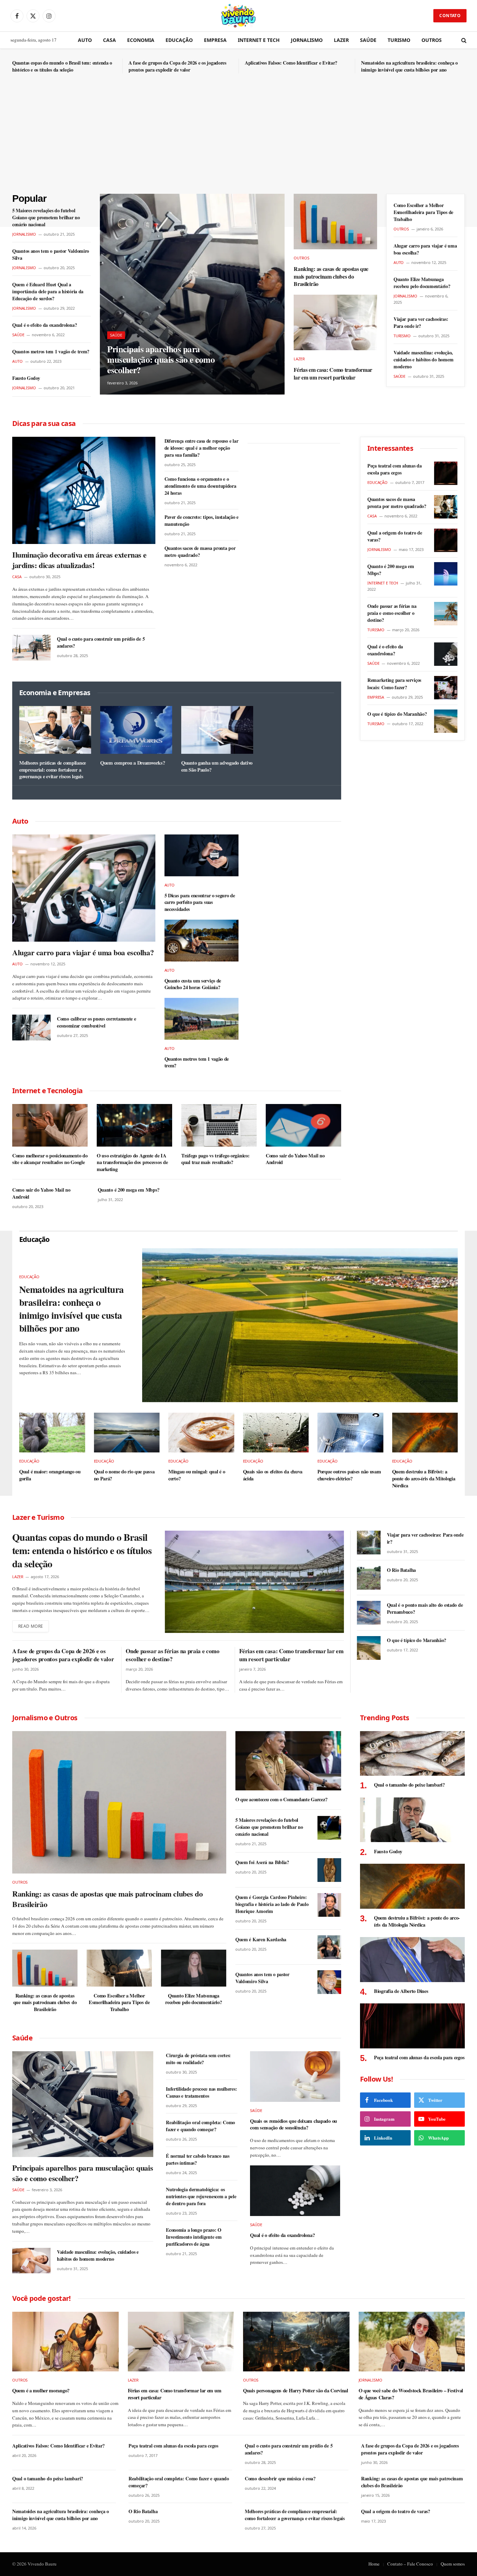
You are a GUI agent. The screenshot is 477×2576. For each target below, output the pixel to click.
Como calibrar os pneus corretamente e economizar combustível (97, 1022)
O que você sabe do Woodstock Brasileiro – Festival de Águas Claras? (411, 2394)
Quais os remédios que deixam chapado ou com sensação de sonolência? (293, 2124)
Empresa (215, 40)
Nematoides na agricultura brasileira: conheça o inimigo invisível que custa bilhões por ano (409, 66)
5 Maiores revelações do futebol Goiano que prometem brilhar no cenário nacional (46, 218)
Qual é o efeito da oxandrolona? (45, 325)
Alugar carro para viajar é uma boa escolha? (425, 249)
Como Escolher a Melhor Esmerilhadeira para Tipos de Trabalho (423, 212)
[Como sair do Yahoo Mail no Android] (303, 1125)
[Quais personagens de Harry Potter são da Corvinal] (296, 2342)
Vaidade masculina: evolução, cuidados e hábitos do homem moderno (423, 360)
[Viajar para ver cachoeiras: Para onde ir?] (369, 1543)
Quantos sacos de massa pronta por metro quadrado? (200, 552)
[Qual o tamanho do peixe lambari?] (412, 1754)
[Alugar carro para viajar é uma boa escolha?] (84, 888)
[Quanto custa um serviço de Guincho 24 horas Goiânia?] (202, 941)
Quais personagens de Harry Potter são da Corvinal (296, 2391)
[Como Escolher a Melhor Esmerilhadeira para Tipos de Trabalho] (119, 1968)
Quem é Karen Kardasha (261, 1940)
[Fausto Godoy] (412, 1820)
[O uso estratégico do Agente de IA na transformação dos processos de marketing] (134, 1125)
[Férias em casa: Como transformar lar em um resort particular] (335, 322)
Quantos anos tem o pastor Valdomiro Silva (51, 255)
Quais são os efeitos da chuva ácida (273, 1475)
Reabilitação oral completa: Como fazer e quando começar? (200, 2126)
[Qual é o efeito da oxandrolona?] (446, 654)
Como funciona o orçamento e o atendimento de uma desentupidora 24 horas (200, 486)
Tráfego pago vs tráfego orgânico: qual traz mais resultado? (215, 1159)
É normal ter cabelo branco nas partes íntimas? (198, 2159)
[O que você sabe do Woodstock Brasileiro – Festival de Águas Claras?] (412, 2342)
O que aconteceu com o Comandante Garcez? (281, 1799)
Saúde (368, 40)
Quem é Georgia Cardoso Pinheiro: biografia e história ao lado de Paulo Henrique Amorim (272, 1904)
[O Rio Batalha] (369, 1578)
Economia (141, 40)
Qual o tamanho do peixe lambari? (409, 1785)
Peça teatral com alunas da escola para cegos (395, 469)
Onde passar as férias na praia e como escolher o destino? (392, 613)
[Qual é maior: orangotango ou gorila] (52, 1433)
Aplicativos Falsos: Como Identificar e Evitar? (291, 63)
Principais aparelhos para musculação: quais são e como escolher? (161, 360)
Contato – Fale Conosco (410, 2564)
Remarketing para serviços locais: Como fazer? (394, 684)
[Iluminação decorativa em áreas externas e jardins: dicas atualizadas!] (84, 490)
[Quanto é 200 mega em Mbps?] (446, 574)
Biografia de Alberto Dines (401, 1991)
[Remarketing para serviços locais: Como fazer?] (446, 688)
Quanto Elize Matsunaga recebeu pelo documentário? (422, 283)
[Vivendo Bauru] (239, 16)
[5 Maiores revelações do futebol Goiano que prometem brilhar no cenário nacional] (329, 1828)
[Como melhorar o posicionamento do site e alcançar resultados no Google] (50, 1125)
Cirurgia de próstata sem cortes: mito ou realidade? (198, 2059)
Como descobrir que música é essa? (280, 2479)
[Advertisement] (239, 141)
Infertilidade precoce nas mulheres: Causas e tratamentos (201, 2092)
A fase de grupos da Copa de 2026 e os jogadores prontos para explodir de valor (177, 66)
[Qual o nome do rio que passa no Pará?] (127, 1433)
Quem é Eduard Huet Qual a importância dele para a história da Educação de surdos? (48, 292)
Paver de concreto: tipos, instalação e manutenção (201, 521)
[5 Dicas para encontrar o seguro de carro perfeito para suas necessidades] (202, 855)
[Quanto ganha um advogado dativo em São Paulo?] (217, 730)
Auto (85, 40)
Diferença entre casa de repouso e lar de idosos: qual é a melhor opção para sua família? (201, 448)
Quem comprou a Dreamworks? (133, 763)
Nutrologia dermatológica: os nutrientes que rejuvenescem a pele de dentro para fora (201, 2196)
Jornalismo (307, 40)
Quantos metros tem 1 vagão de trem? (51, 352)
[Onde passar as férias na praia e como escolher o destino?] (446, 614)
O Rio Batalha (401, 1570)
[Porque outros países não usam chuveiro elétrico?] (350, 1433)
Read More (31, 1626)
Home (374, 2564)
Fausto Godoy (26, 378)
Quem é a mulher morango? (41, 2391)
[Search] (463, 40)
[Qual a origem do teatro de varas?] (446, 540)
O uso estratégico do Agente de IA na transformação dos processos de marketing (132, 1162)
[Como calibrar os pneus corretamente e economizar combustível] (31, 1027)
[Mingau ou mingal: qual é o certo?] (201, 1433)
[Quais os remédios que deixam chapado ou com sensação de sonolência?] (295, 2077)
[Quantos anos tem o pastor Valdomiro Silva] (329, 1982)
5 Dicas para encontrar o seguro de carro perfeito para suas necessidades (200, 902)
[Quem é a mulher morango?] (65, 2342)
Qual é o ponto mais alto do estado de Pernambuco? (425, 1609)
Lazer (341, 40)
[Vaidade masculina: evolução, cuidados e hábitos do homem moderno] (31, 2261)
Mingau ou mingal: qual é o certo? (197, 1475)
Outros (432, 40)
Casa (109, 40)
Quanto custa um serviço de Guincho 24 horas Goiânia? (193, 984)
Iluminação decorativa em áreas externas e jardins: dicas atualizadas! (79, 560)
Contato (450, 16)
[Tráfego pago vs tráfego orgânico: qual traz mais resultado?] (219, 1125)
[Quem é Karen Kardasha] (329, 1947)
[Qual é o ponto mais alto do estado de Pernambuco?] (369, 1613)
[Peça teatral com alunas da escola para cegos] (446, 473)
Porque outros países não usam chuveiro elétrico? (349, 1475)
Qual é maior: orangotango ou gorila (50, 1475)
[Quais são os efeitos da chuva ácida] (276, 1433)
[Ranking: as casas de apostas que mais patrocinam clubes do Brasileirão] (335, 222)
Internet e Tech (259, 40)
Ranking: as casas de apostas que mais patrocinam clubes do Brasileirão (331, 276)
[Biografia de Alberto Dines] (412, 1960)
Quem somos (453, 2564)
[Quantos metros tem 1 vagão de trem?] (202, 1019)
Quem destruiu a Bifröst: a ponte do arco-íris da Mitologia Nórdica (424, 1478)
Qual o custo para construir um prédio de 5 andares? (101, 642)
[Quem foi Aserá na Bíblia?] (329, 1870)
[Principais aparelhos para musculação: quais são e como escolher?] (192, 294)
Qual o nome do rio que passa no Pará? (124, 1475)
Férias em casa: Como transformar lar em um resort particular (333, 374)
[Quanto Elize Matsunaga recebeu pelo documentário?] (194, 1968)
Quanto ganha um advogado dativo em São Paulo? (217, 766)
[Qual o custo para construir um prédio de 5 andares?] (31, 647)
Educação (179, 40)
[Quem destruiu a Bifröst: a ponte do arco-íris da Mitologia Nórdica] (425, 1433)
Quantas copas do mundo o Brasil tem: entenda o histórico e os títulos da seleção (62, 66)
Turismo (399, 40)
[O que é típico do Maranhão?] (446, 721)
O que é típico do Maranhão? (397, 714)
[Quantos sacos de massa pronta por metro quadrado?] (446, 507)
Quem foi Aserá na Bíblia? (262, 1862)
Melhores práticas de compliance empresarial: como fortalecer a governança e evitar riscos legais (53, 770)
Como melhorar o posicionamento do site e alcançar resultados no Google (50, 1159)
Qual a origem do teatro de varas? (395, 536)
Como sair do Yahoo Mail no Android (295, 1159)
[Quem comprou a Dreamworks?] (136, 730)
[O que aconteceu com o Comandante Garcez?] (288, 1761)
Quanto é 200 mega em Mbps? (129, 1190)
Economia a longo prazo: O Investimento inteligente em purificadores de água (194, 2237)
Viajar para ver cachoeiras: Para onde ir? (421, 323)
